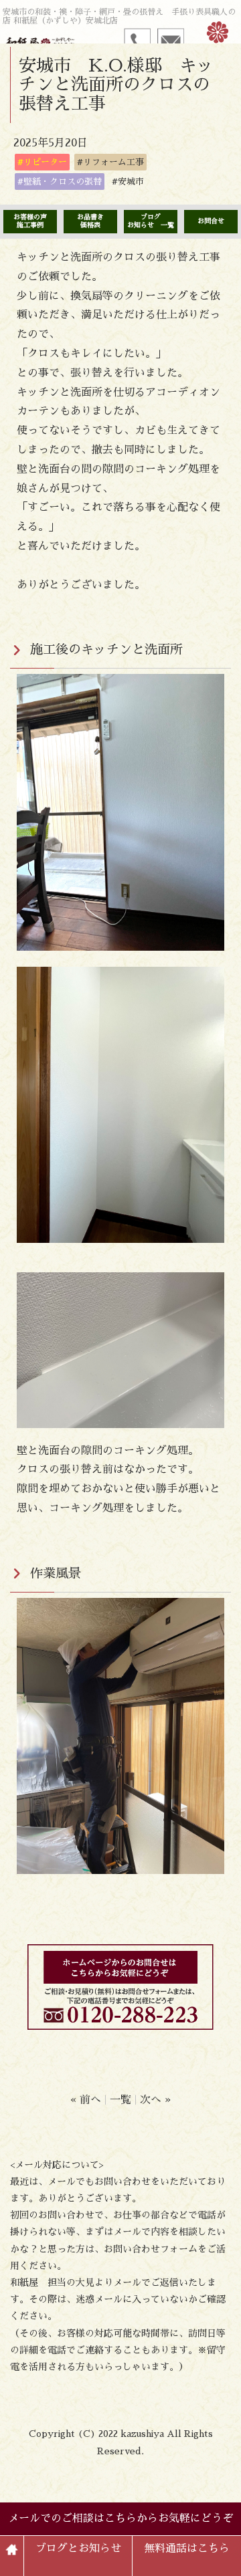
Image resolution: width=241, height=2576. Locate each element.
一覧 (120, 2100)
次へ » (155, 2100)
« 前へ (86, 2100)
